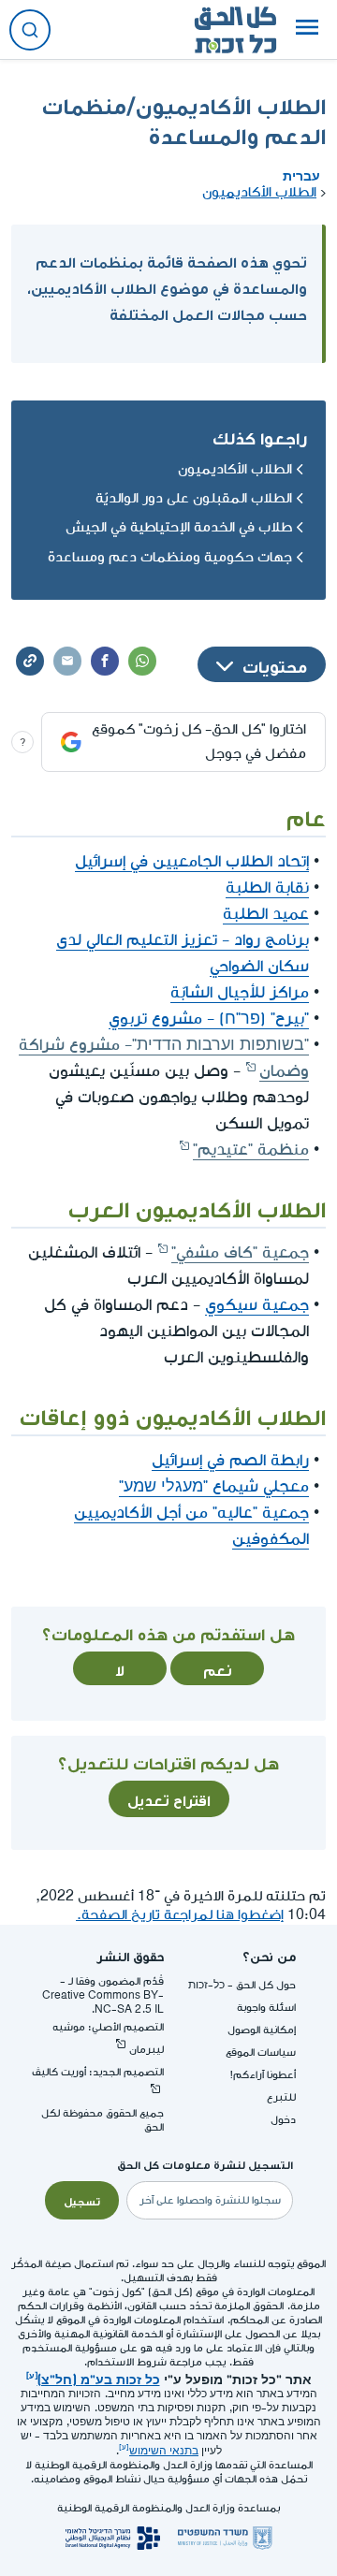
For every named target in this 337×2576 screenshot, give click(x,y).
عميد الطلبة (266, 914)
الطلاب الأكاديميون (259, 192)
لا (120, 1668)
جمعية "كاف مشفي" (240, 1252)
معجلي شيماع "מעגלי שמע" (214, 1486)
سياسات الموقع (261, 2052)
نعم (218, 1668)
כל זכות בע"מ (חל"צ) (99, 2378)
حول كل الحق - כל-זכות (242, 1985)
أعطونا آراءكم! (263, 2075)
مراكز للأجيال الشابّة (240, 992)
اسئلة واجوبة (266, 2008)
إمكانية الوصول (262, 2030)
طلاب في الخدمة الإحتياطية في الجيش (179, 527)
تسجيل (82, 2200)
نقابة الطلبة (267, 888)
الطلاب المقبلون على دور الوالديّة (194, 498)
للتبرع (281, 2097)
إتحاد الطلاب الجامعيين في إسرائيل (192, 861)
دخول (283, 2120)
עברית (301, 174)
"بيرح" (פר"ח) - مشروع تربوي (209, 1019)
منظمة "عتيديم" (251, 1150)
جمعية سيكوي (257, 1305)
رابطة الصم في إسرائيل (230, 1460)
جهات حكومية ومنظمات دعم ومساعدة (170, 557)
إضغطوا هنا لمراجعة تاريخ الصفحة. (180, 1915)
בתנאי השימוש (164, 2451)
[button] (307, 30)
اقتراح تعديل (169, 1798)
